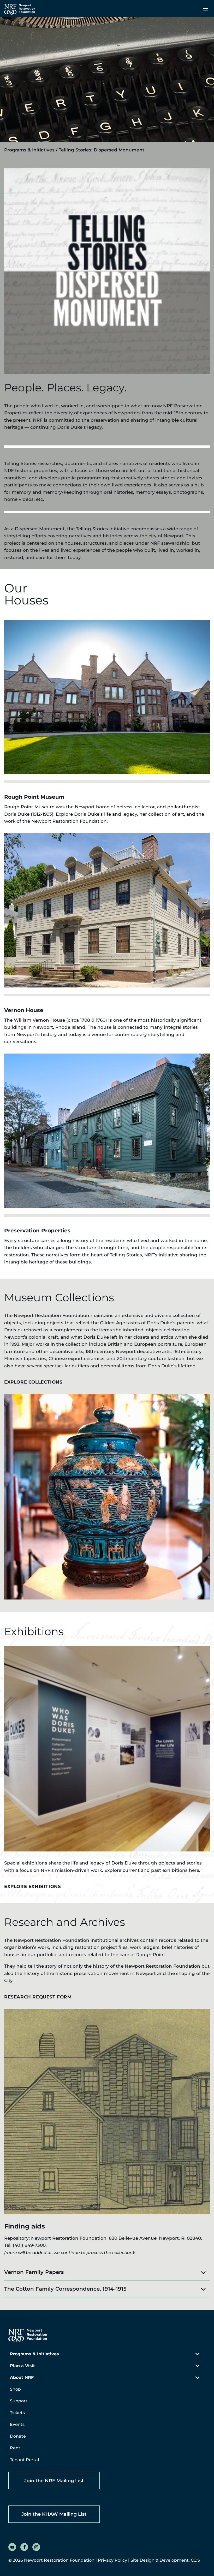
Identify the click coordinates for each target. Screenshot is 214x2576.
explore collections (33, 1382)
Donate (18, 2436)
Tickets (17, 2413)
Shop (15, 2389)
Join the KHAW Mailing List (54, 2514)
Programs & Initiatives (29, 150)
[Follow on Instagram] (36, 2547)
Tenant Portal (24, 2460)
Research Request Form (38, 1997)
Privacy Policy (112, 2560)
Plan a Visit (22, 2366)
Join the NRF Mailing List (54, 2481)
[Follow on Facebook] (24, 2547)
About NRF (22, 2377)
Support (19, 2401)
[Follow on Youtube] (12, 2547)
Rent (15, 2448)
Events (17, 2424)
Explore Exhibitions (32, 1886)
